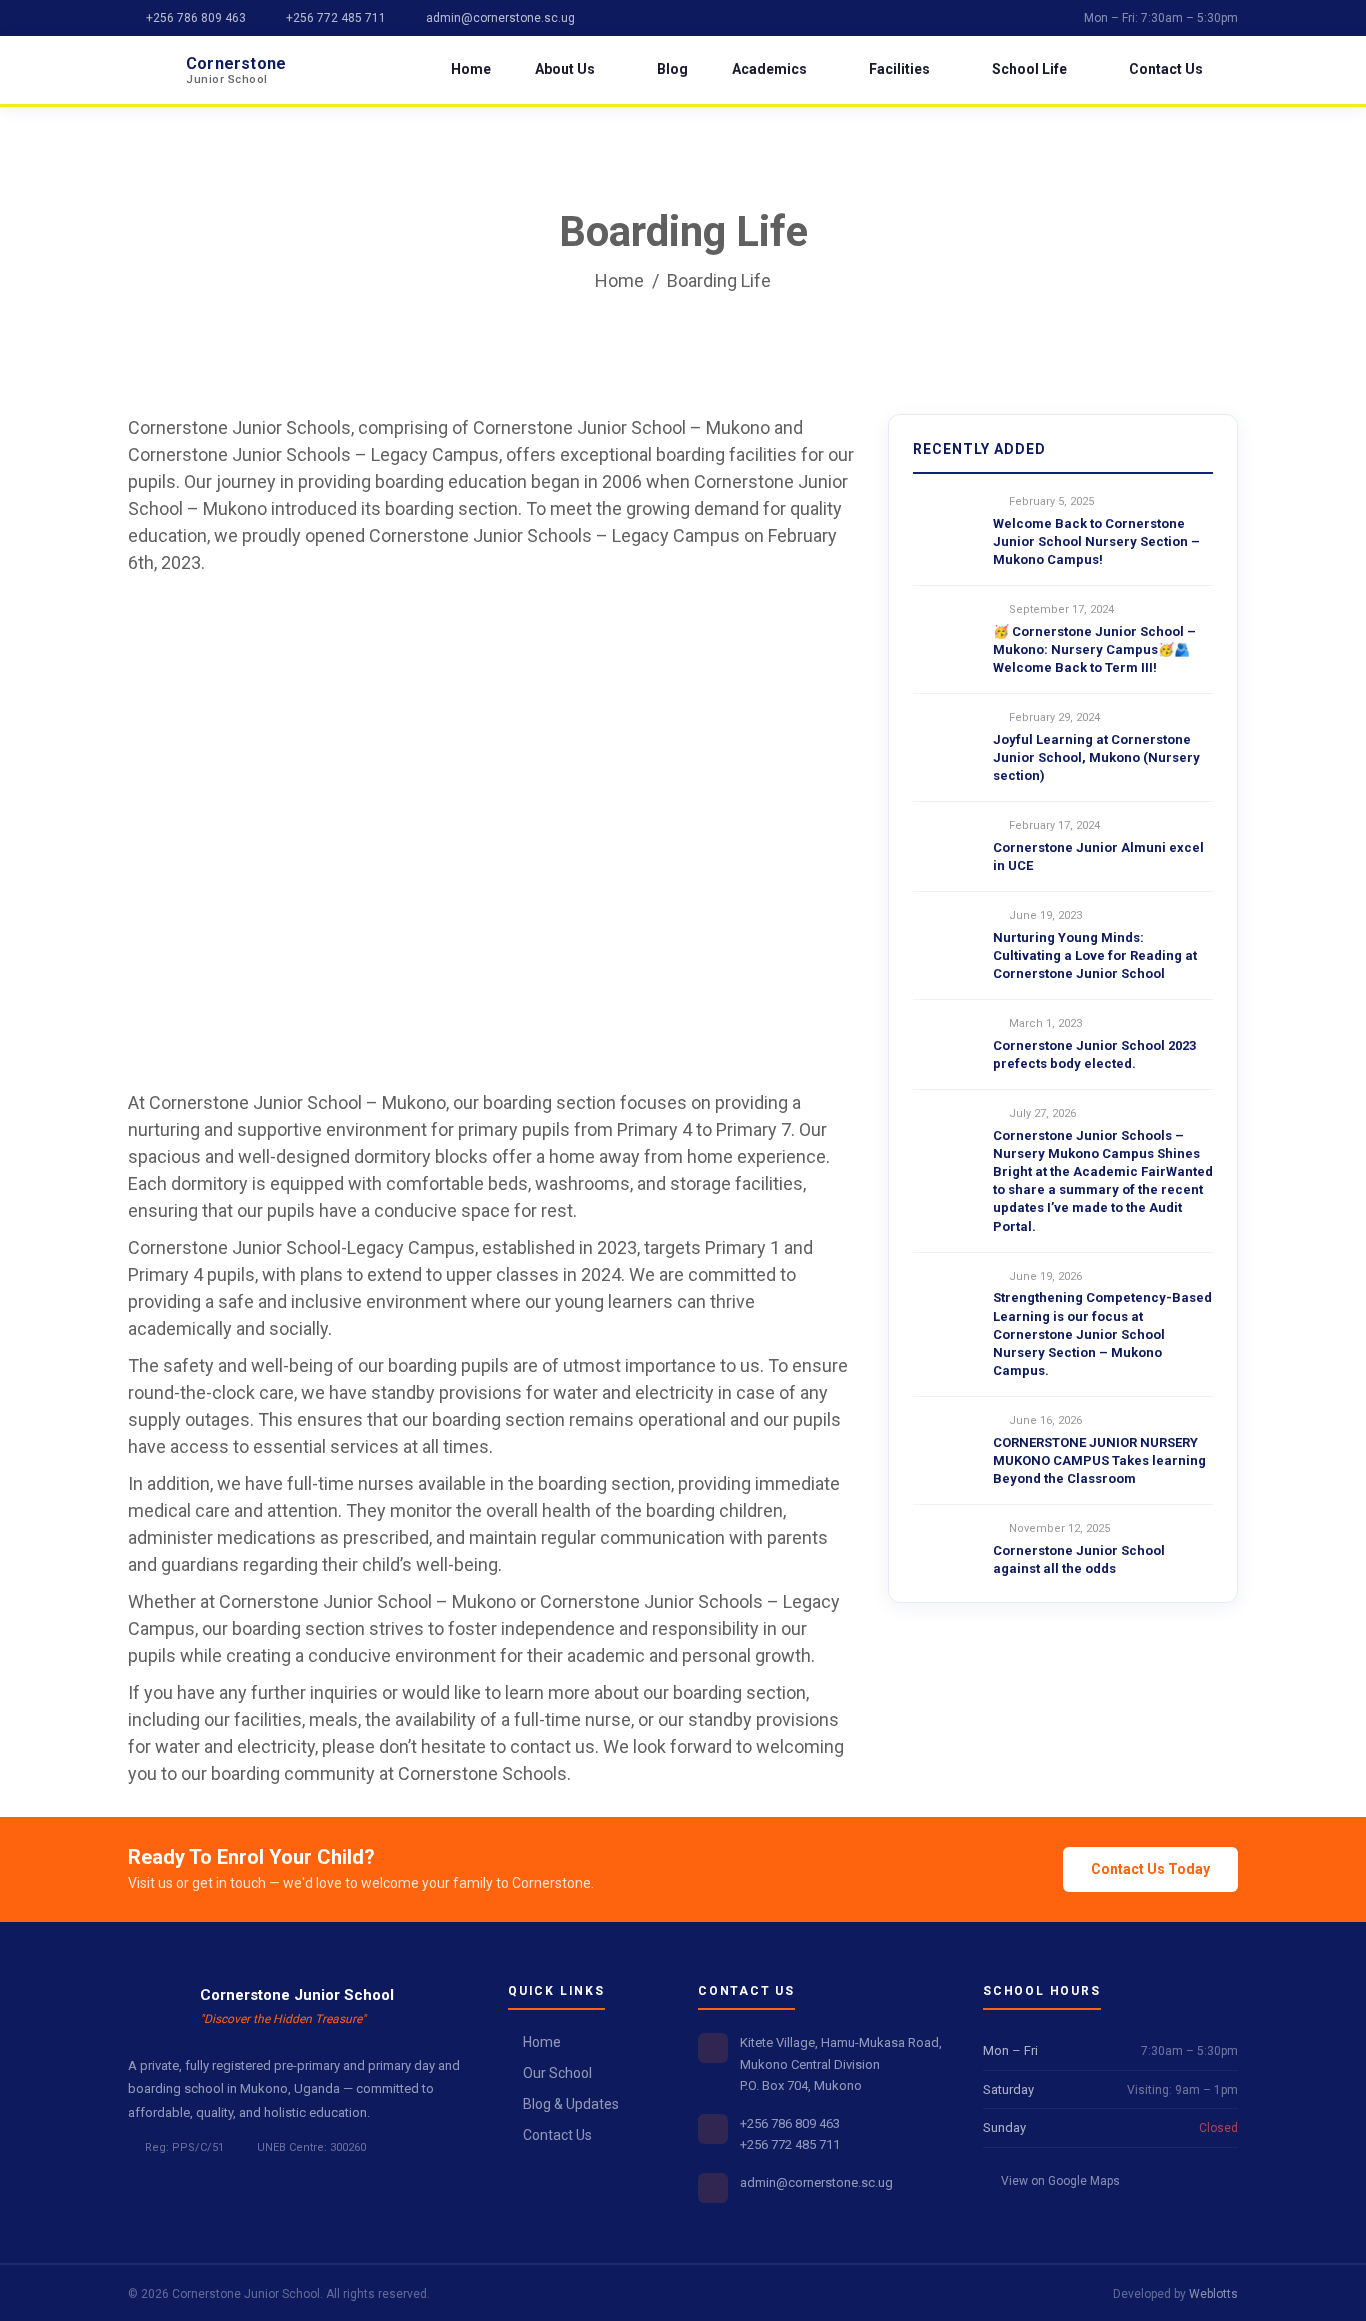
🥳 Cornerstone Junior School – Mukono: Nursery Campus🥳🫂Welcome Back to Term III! (1094, 649)
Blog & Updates (571, 2104)
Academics (769, 69)
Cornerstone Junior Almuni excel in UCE (1098, 856)
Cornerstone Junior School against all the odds (1079, 1559)
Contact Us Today (1150, 1869)
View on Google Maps (1059, 2181)
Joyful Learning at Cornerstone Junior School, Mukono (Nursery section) (1096, 757)
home (619, 280)
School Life (1029, 69)
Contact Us (1166, 69)
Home (471, 69)
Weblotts (1213, 2294)
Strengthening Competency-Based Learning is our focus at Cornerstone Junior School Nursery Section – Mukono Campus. (1102, 1334)
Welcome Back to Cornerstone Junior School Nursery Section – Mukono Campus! (1096, 541)
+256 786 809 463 (194, 18)
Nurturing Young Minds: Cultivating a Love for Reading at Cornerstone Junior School (1095, 955)
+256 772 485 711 (334, 18)
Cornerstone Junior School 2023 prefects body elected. (1094, 1054)
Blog (672, 69)
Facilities (899, 69)
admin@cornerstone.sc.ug (499, 18)
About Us (565, 69)
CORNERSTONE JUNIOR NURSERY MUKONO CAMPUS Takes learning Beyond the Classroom (1099, 1460)
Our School (557, 2073)
